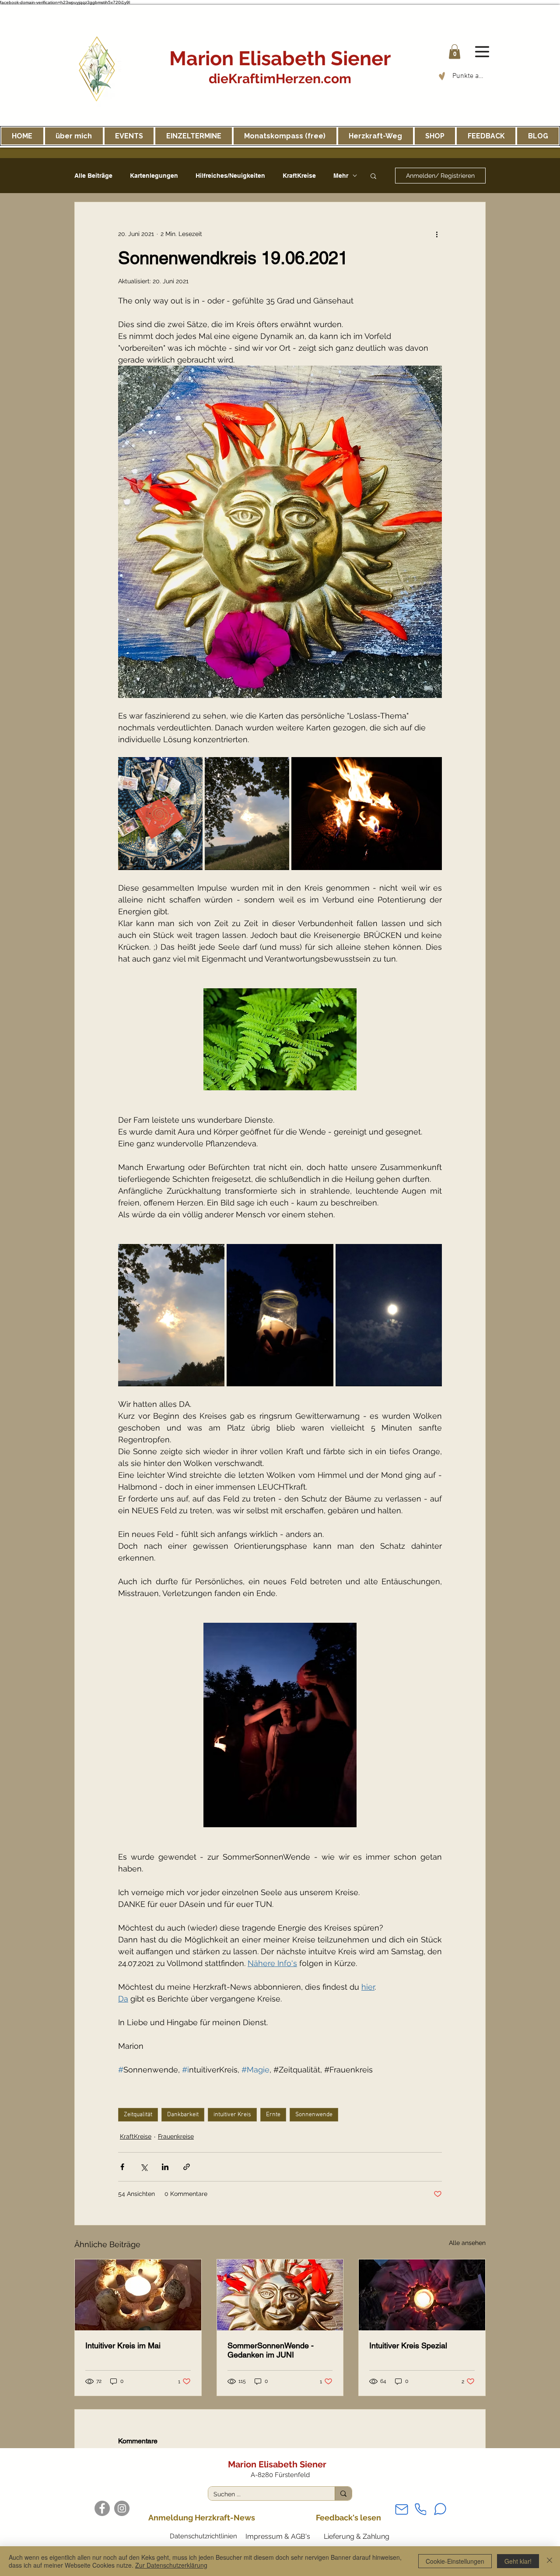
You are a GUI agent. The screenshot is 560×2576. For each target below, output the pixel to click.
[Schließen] (549, 2561)
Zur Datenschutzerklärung (171, 2565)
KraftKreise (299, 176)
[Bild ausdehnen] (160, 814)
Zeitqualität (138, 2115)
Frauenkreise (176, 2136)
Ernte (273, 2115)
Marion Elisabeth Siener (280, 58)
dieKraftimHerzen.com (280, 79)
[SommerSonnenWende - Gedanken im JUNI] (280, 2295)
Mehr (341, 176)
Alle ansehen (467, 2243)
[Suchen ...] (343, 2493)
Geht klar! (518, 2561)
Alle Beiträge (93, 176)
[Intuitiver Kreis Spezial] (422, 2295)
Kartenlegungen (154, 176)
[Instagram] (122, 2508)
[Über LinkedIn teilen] (165, 2167)
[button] (455, 51)
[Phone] (420, 2509)
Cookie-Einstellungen (455, 2561)
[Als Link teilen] (187, 2167)
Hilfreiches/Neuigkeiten (230, 176)
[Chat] (440, 2509)
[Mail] (402, 2509)
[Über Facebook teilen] (122, 2167)
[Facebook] (102, 2508)
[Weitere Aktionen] (437, 234)
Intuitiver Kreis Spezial (408, 2345)
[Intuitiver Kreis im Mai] (138, 2295)
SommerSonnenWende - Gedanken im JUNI (271, 2350)
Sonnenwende (314, 2115)
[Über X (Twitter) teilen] (144, 2167)
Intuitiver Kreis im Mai (123, 2345)
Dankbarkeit (183, 2115)
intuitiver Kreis (232, 2115)
